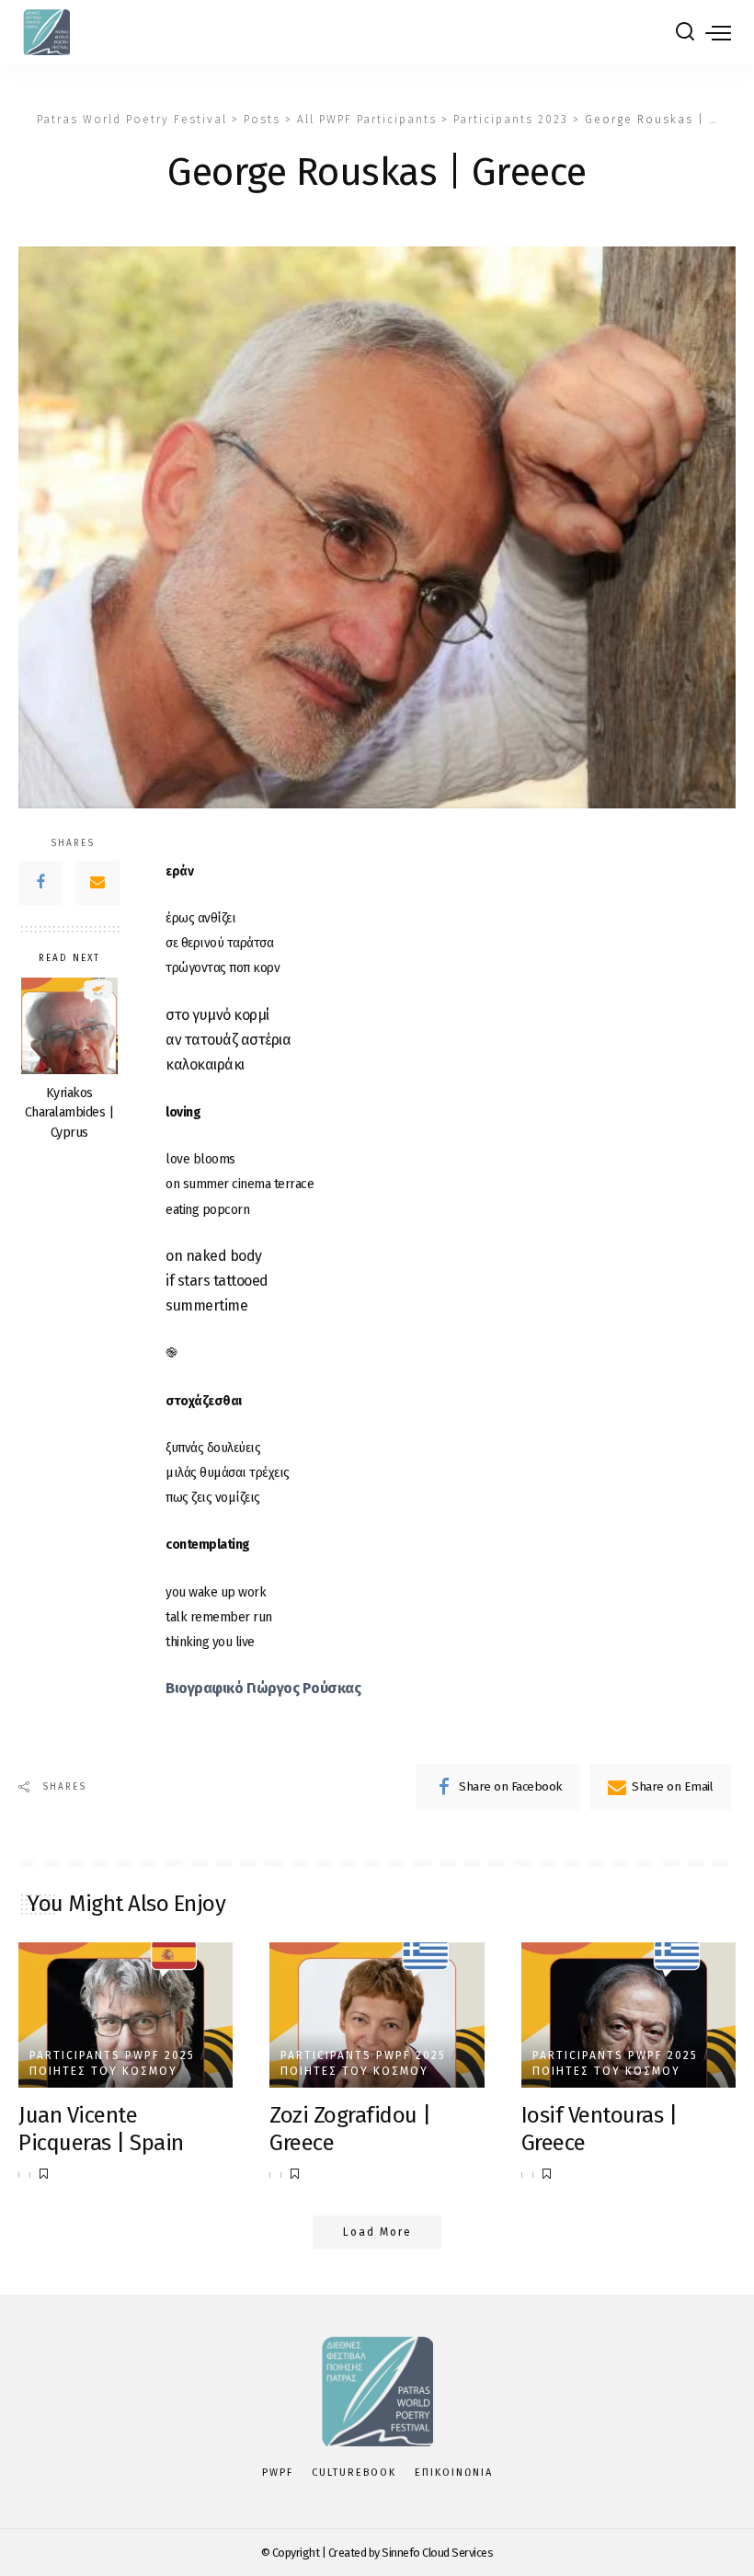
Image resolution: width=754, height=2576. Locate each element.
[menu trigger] (718, 32)
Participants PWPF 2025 (112, 2055)
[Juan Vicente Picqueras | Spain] (126, 2015)
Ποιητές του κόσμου (103, 2071)
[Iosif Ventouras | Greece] (628, 2015)
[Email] (97, 883)
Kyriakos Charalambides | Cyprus (69, 1113)
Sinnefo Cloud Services (437, 2553)
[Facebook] (40, 883)
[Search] (685, 32)
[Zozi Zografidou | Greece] (377, 2015)
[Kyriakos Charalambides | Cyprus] (69, 1026)
